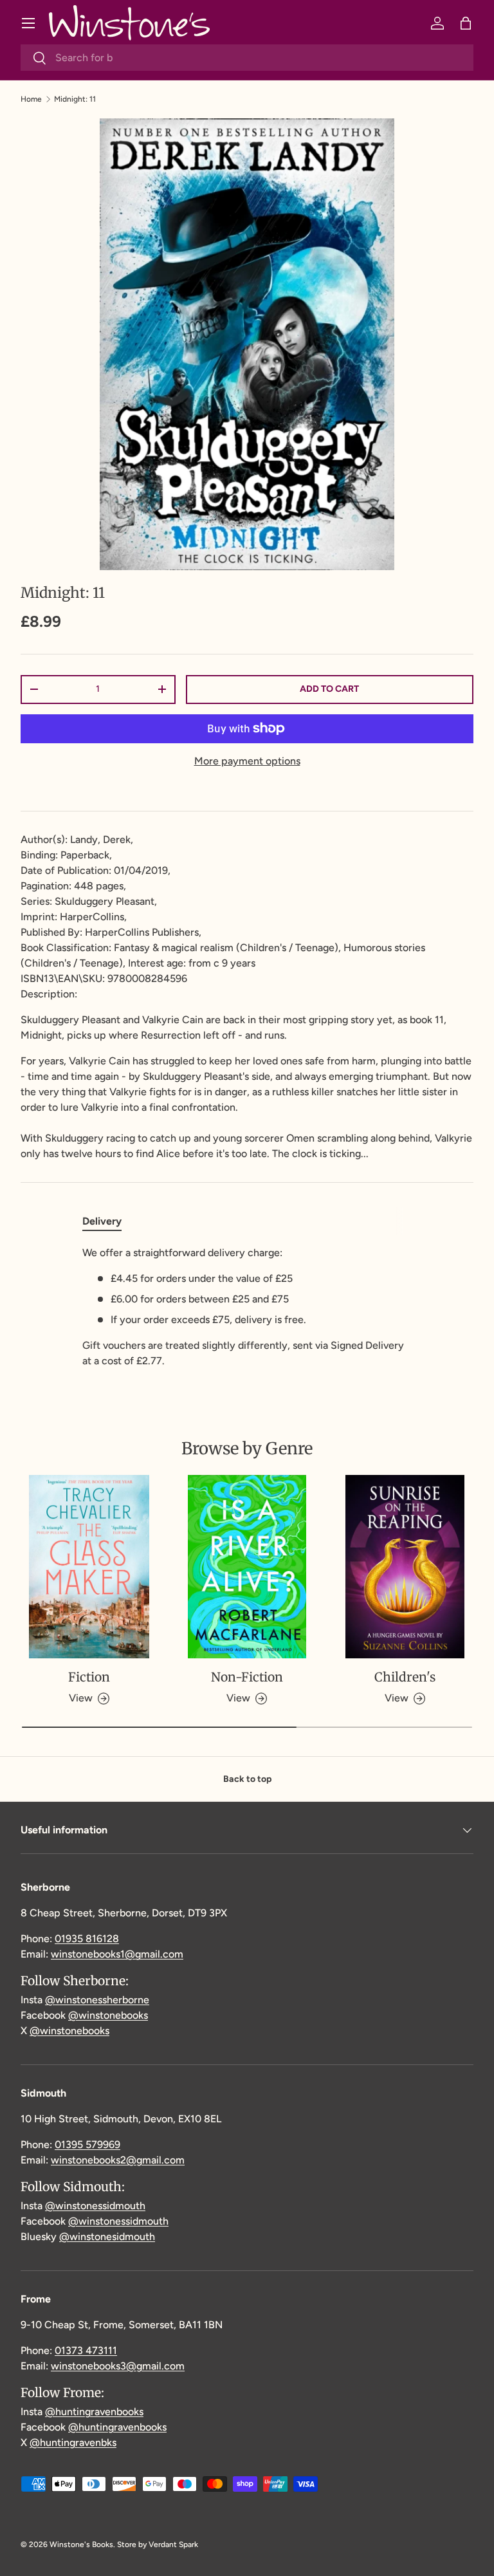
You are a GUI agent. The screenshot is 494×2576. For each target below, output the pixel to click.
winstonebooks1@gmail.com (117, 1954)
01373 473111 (86, 2350)
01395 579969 (87, 2145)
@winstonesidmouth (107, 2237)
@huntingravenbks (73, 2442)
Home (31, 99)
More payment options (247, 761)
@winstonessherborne (97, 2000)
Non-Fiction (247, 1677)
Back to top (247, 1779)
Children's (405, 1677)
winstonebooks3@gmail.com (118, 2366)
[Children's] (405, 1566)
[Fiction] (89, 1566)
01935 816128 (87, 1939)
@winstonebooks (108, 2015)
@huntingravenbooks (94, 2412)
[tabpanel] (247, 1307)
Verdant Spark (173, 2544)
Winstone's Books (81, 2544)
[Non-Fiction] (247, 1566)
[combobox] (247, 58)
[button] (466, 23)
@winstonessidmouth (95, 2206)
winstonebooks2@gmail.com (118, 2160)
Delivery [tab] (102, 1221)
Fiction (89, 1677)
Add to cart (329, 689)
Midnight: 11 (75, 99)
